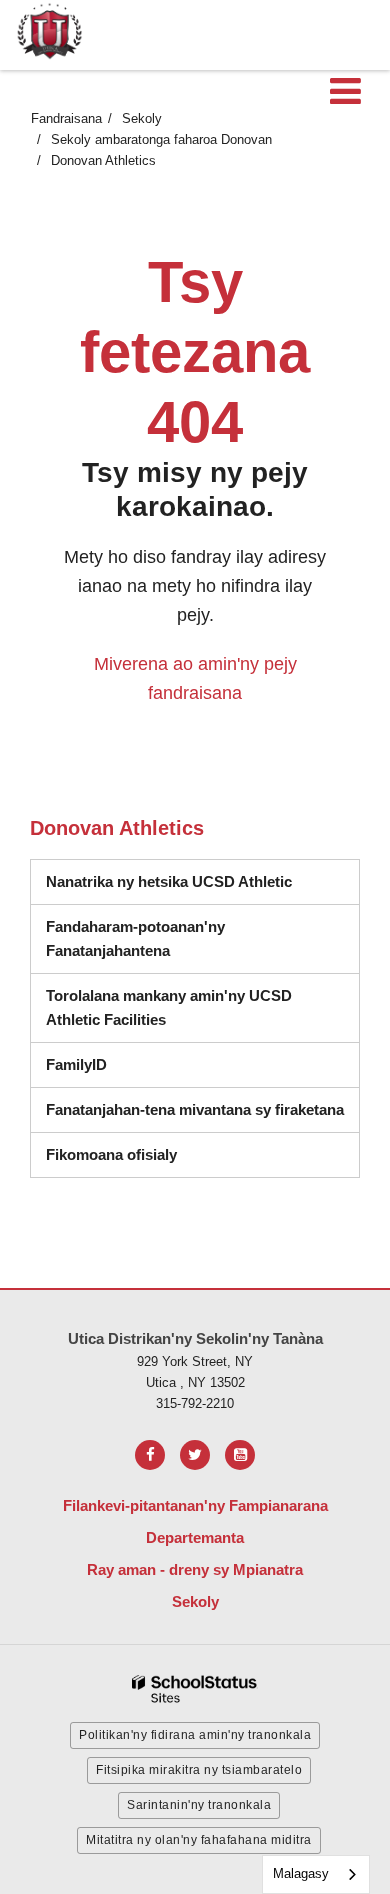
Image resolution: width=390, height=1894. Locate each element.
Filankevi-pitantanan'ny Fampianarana (195, 1505)
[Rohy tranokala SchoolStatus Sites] (195, 1689)
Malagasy (301, 1873)
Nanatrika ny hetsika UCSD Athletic (169, 881)
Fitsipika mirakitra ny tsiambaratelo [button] (199, 1770)
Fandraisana (66, 118)
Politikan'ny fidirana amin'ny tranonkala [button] (195, 1735)
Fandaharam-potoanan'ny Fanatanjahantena (202, 938)
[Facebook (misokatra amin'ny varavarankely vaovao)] (150, 1455)
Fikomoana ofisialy (111, 1154)
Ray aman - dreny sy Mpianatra (195, 1569)
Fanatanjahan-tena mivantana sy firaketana (195, 1109)
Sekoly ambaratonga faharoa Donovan (161, 139)
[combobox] (316, 1874)
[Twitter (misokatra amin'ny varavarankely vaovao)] (195, 1455)
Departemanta (195, 1537)
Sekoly (142, 118)
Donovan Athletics (103, 160)
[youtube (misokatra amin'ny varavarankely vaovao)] (240, 1455)
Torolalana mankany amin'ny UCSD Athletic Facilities (169, 1007)
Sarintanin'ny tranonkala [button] (199, 1805)
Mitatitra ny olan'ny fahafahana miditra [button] (199, 1840)
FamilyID (76, 1064)
